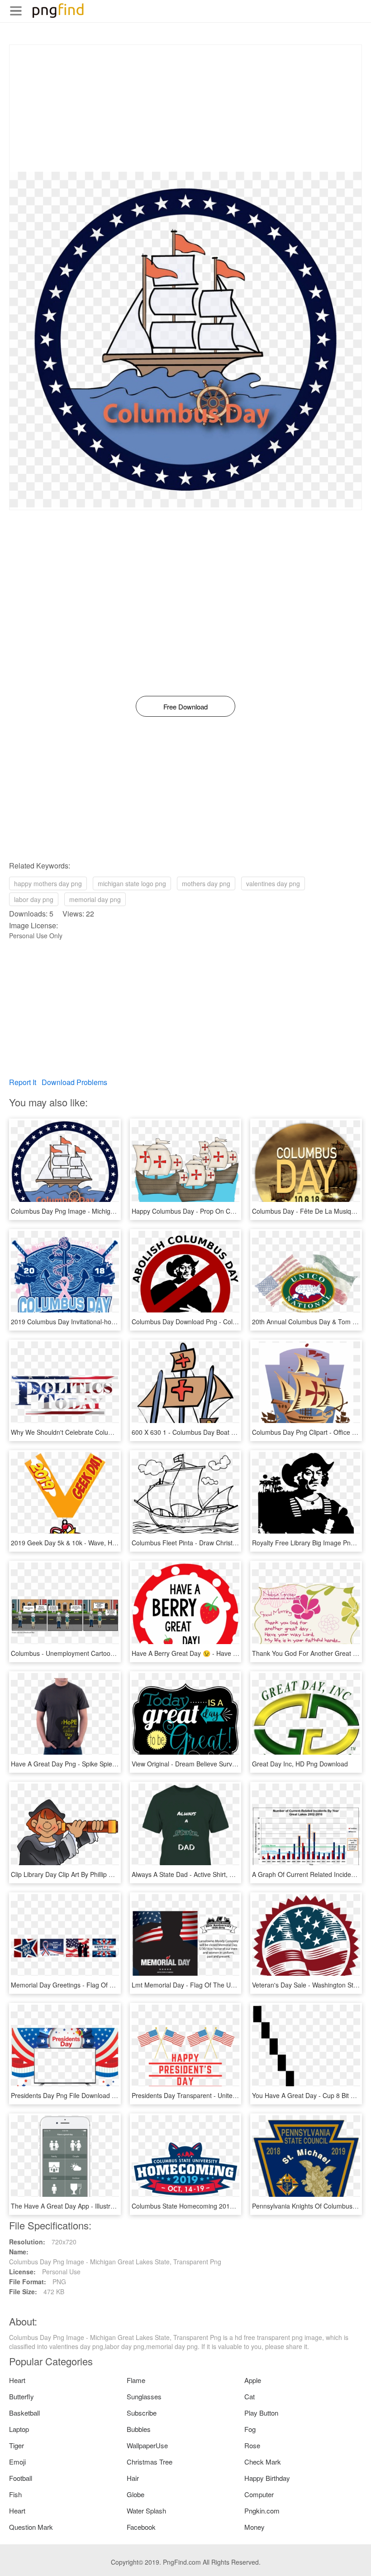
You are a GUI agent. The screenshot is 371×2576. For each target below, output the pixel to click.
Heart (17, 2380)
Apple (253, 2380)
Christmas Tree (150, 2462)
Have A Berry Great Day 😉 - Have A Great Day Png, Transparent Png (232, 1653)
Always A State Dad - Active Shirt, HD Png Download (207, 1874)
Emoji (17, 2462)
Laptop (19, 2429)
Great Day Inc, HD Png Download (300, 1764)
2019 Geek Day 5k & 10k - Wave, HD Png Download (86, 1543)
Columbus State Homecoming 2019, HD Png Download (211, 2206)
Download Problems (74, 1082)
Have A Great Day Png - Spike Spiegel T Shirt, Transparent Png (102, 1764)
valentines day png (273, 883)
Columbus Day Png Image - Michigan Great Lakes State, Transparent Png (117, 1211)
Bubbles (139, 2429)
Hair (133, 2478)
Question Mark (31, 2527)
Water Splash (146, 2511)
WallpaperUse (147, 2445)
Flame (136, 2380)
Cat (250, 2396)
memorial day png (95, 899)
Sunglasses (144, 2396)
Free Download (185, 707)
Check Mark (263, 2462)
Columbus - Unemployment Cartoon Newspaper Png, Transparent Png (112, 1653)
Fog (250, 2429)
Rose (252, 2445)
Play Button (261, 2413)
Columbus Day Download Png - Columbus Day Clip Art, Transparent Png (235, 1322)
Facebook (141, 2527)
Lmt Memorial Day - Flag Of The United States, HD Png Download (226, 1985)
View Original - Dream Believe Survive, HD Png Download (214, 1764)
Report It (23, 1082)
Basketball (24, 2413)
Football (21, 2478)
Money (254, 2527)
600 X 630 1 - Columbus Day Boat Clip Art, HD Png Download (220, 1432)
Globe (136, 2494)
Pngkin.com (262, 2511)
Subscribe (142, 2413)
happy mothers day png (48, 883)
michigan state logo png (132, 883)
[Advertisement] (185, 108)
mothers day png (206, 883)
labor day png (34, 899)
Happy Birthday (267, 2478)
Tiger (17, 2445)
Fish (15, 2494)
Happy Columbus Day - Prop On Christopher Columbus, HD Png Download (239, 1211)
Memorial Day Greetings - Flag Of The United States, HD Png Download (114, 1985)
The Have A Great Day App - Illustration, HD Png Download (96, 2206)
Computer (259, 2494)
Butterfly (21, 2396)
